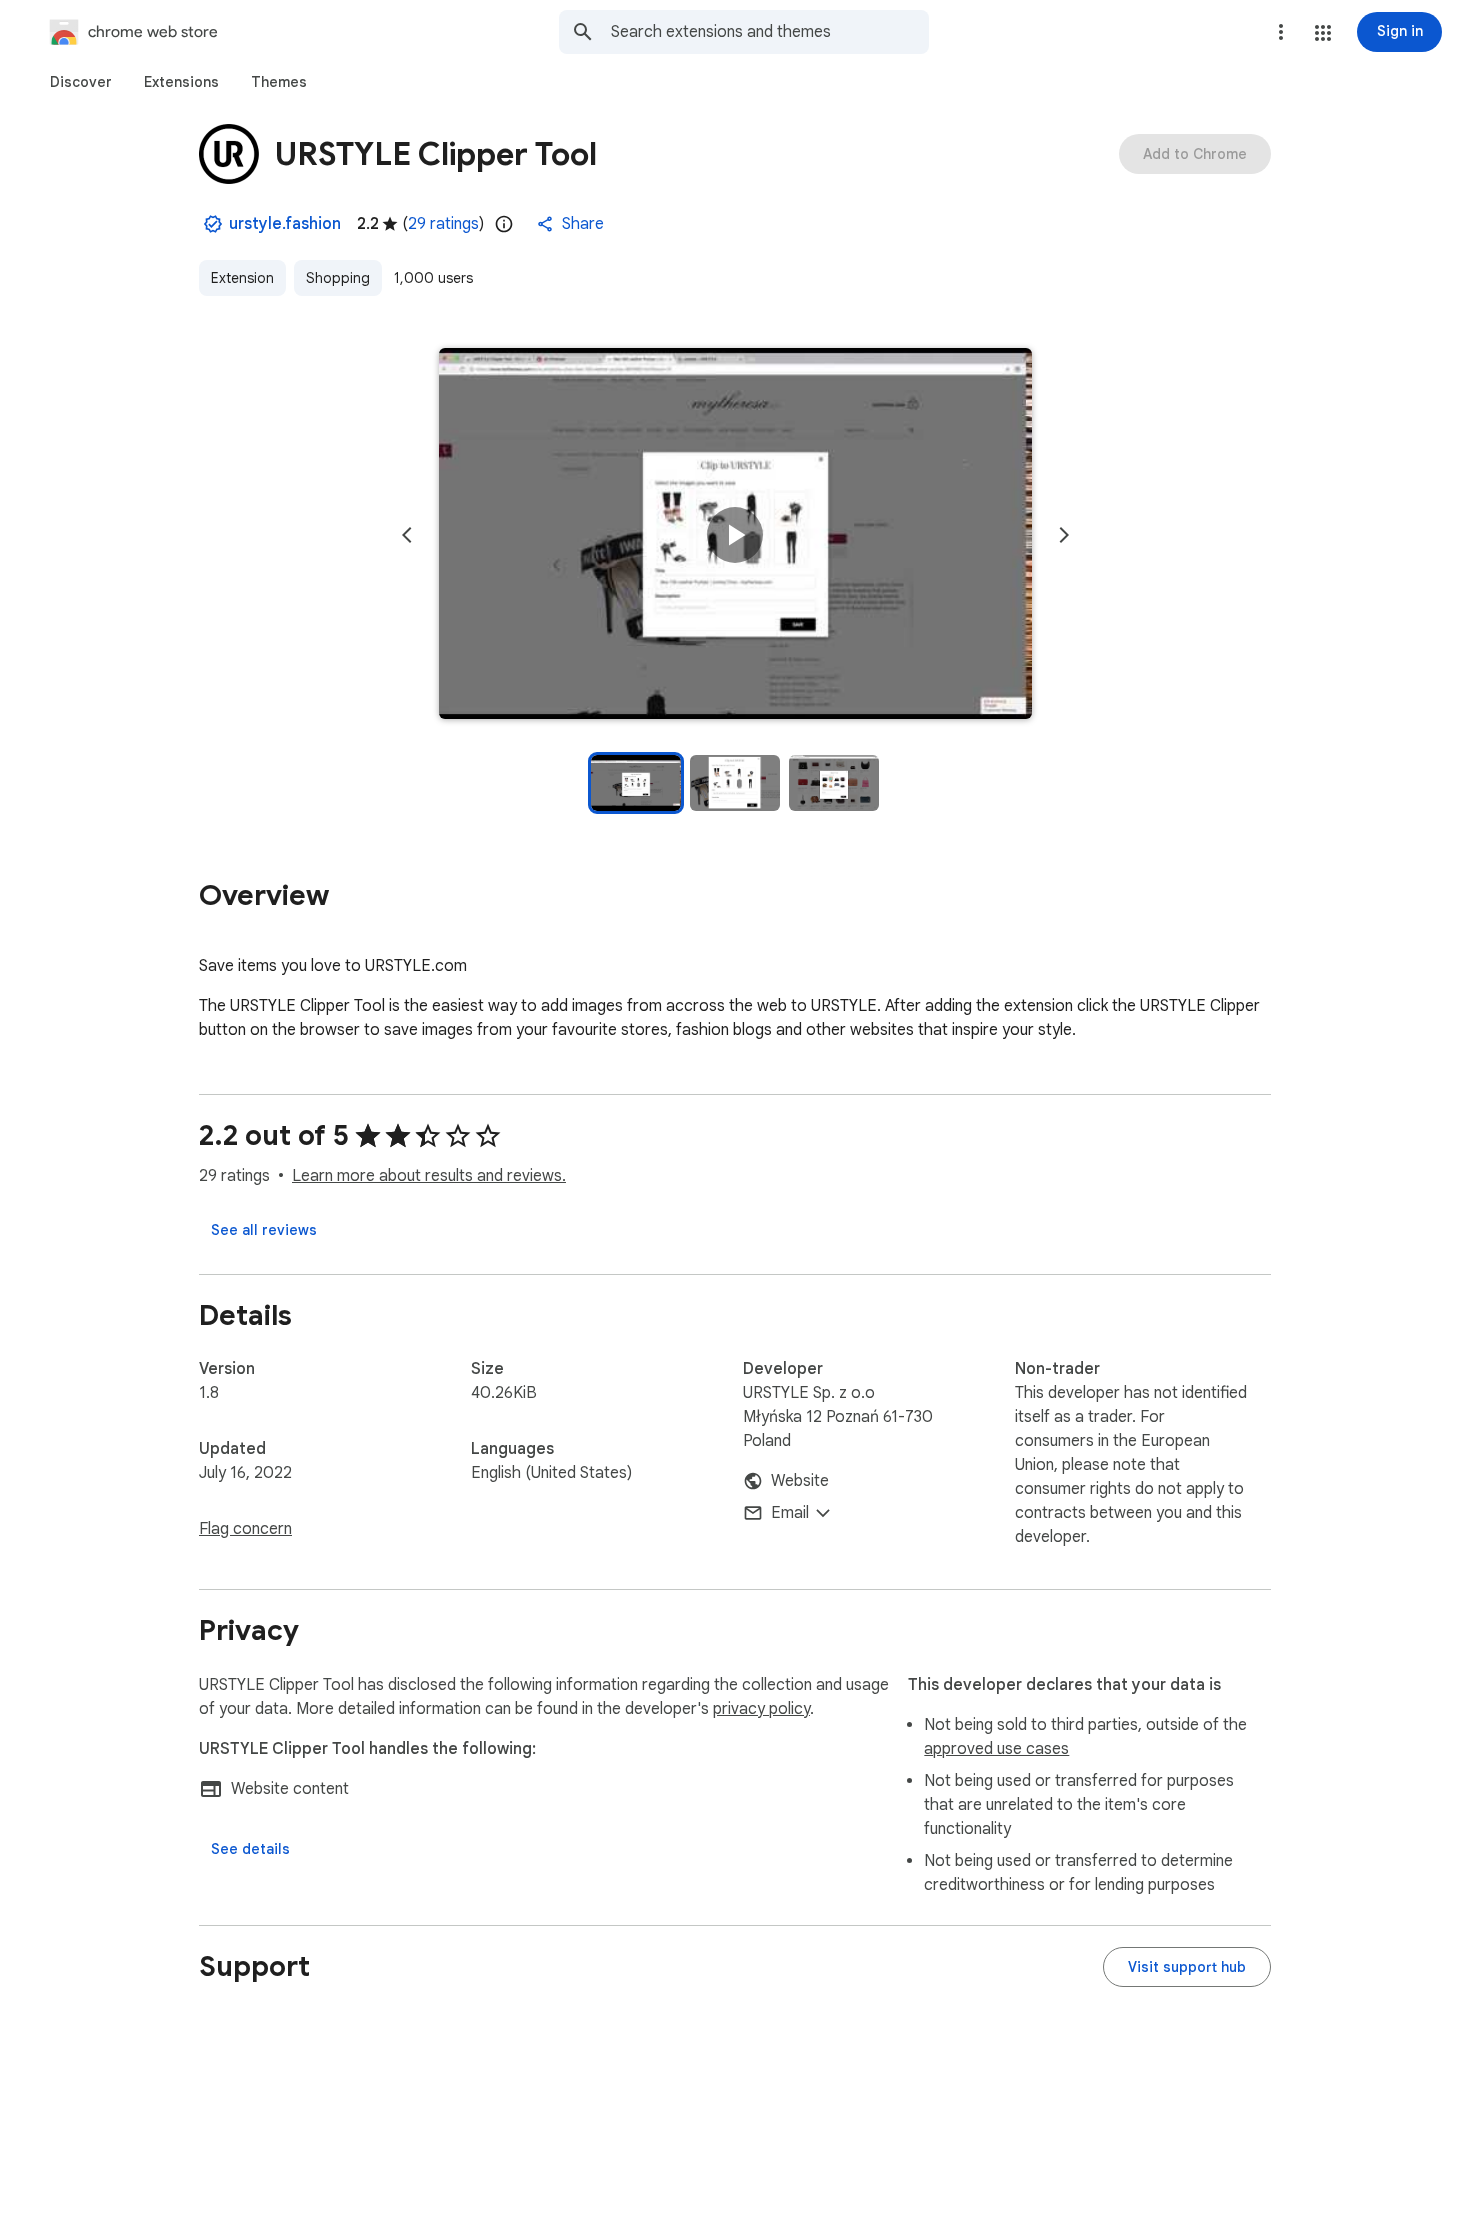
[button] (1323, 33)
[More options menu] (1281, 32)
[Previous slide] (407, 535)
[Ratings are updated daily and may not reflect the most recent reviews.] (504, 224)
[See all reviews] (264, 1230)
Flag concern (245, 1529)
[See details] (250, 1849)
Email (790, 1513)
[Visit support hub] (1187, 1967)
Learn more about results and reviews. (429, 1176)
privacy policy (761, 1709)
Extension (242, 278)
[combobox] (770, 32)
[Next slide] (1064, 535)
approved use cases (996, 1749)
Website (800, 1481)
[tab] (81, 82)
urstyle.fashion (285, 224)
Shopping (338, 278)
